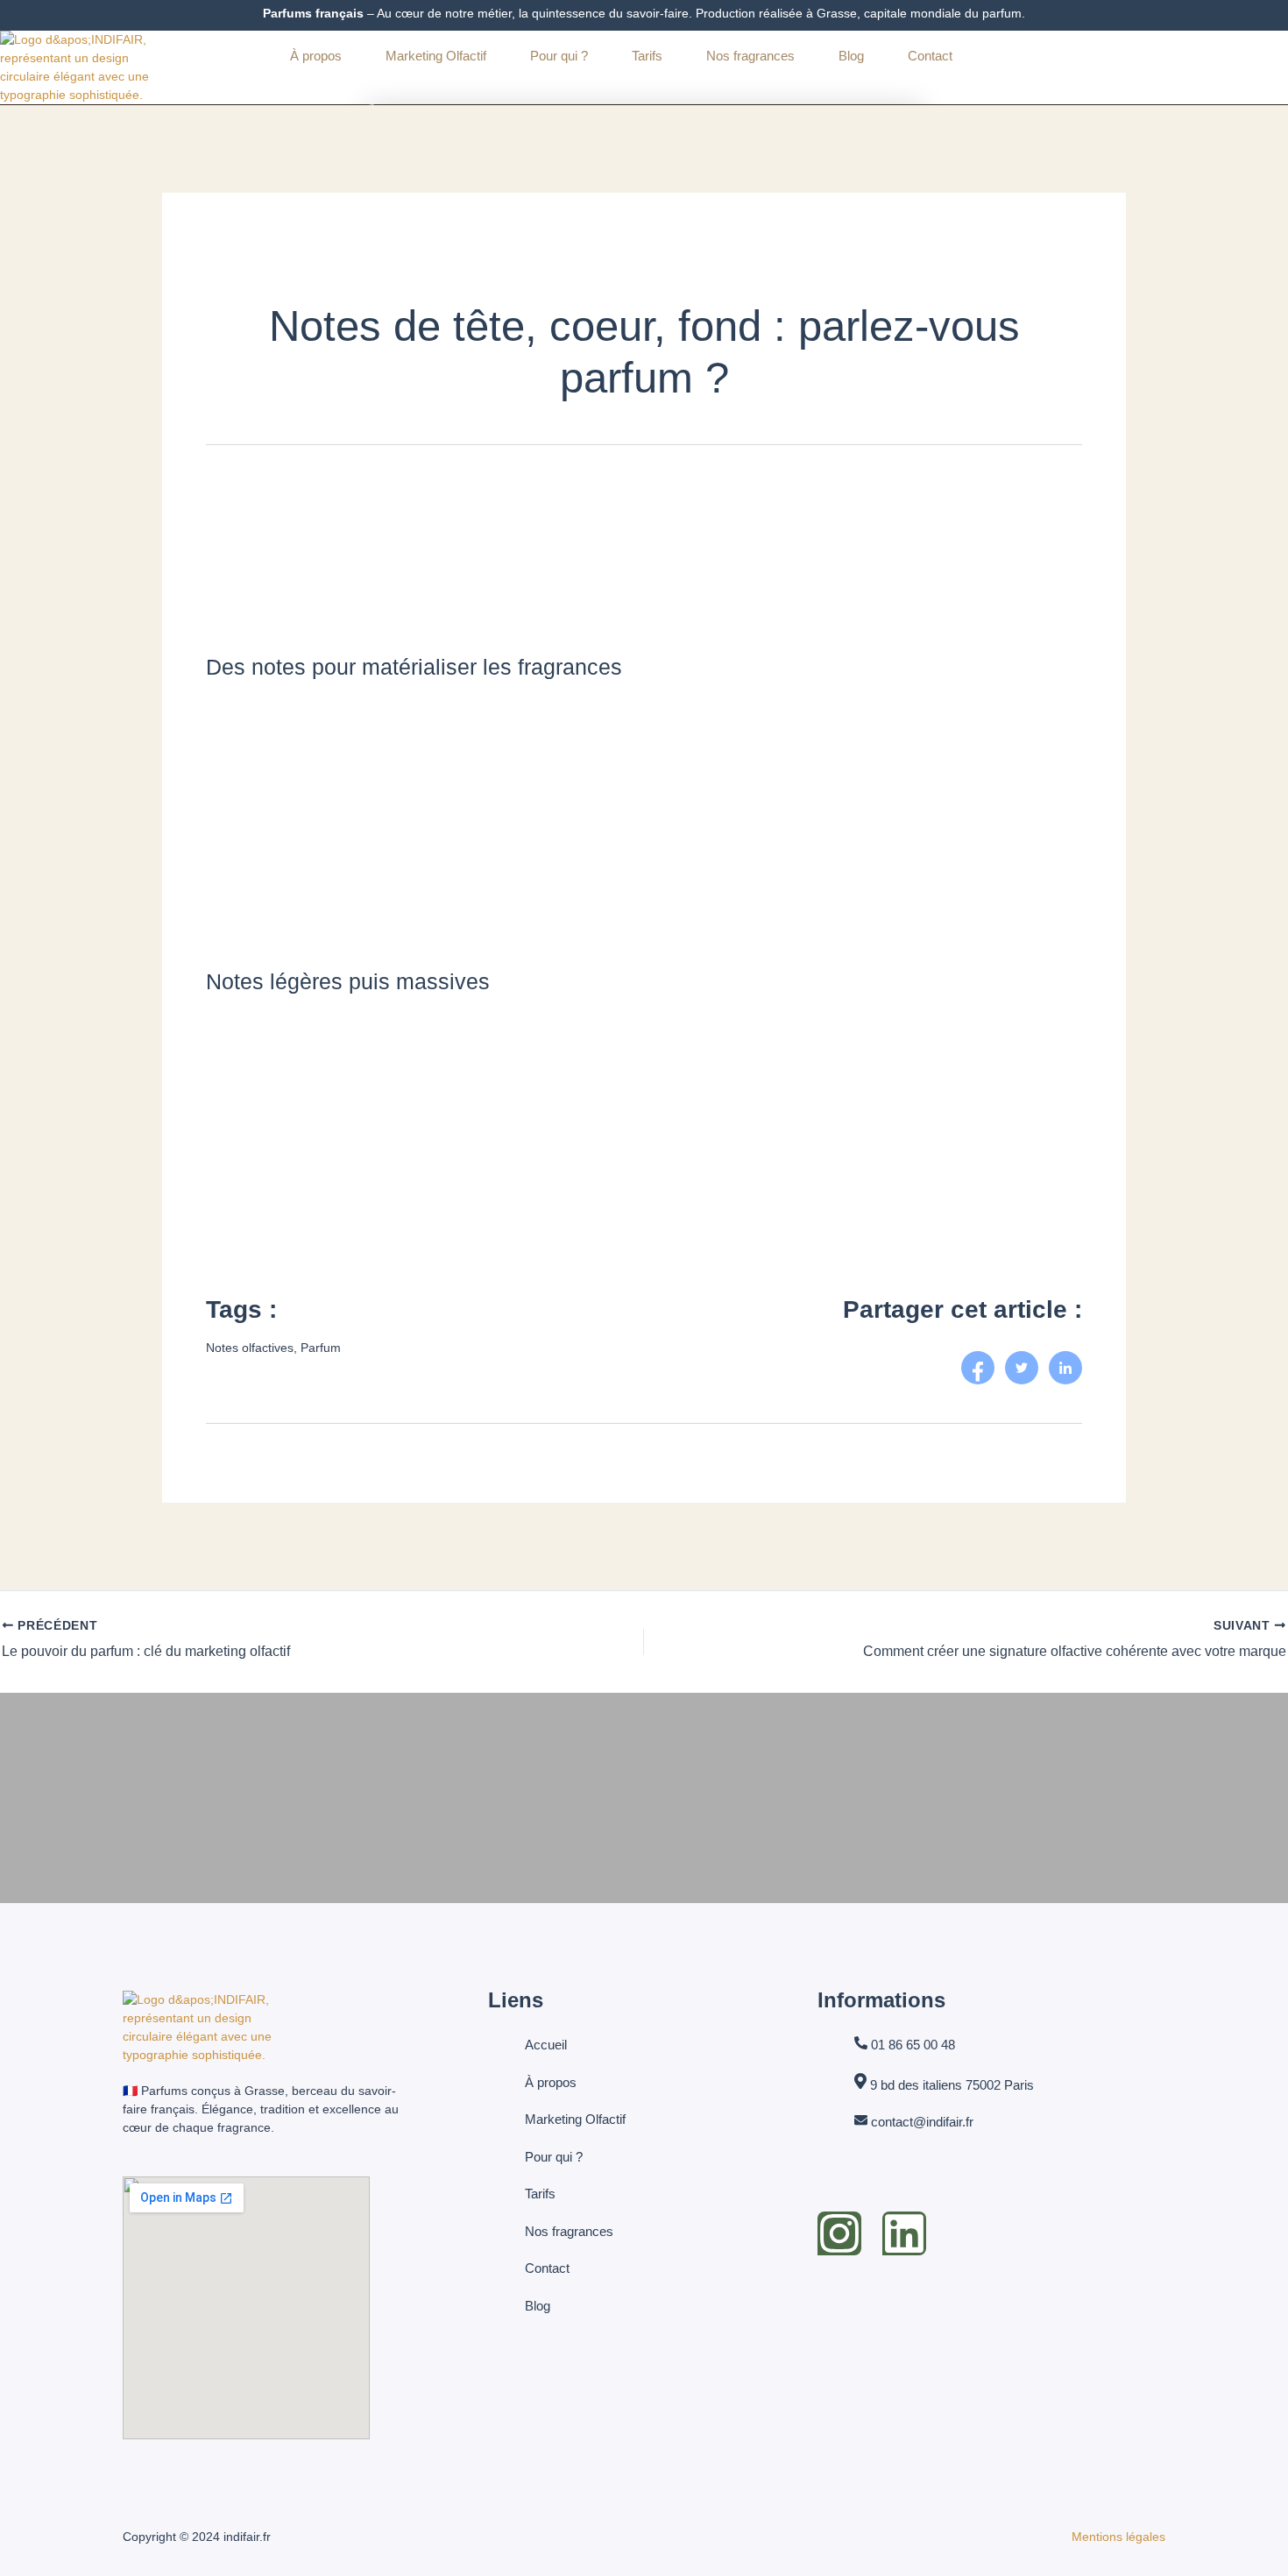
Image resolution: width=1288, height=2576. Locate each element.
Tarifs (647, 56)
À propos (316, 56)
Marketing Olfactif (436, 56)
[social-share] (978, 1368)
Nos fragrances (750, 56)
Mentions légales (1118, 2537)
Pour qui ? (559, 56)
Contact (930, 56)
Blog (851, 56)
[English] (1018, 56)
